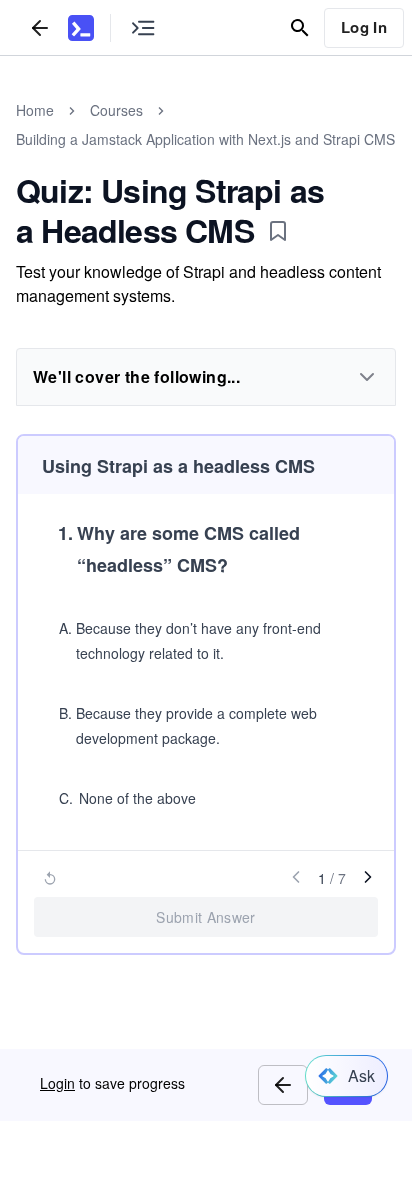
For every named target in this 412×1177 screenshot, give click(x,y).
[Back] (40, 27)
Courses (116, 110)
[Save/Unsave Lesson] (278, 231)
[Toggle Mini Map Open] (143, 27)
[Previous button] (283, 1085)
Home (35, 110)
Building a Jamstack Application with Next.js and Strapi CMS (205, 139)
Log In (364, 27)
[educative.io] (81, 28)
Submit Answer (206, 917)
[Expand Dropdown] (367, 377)
